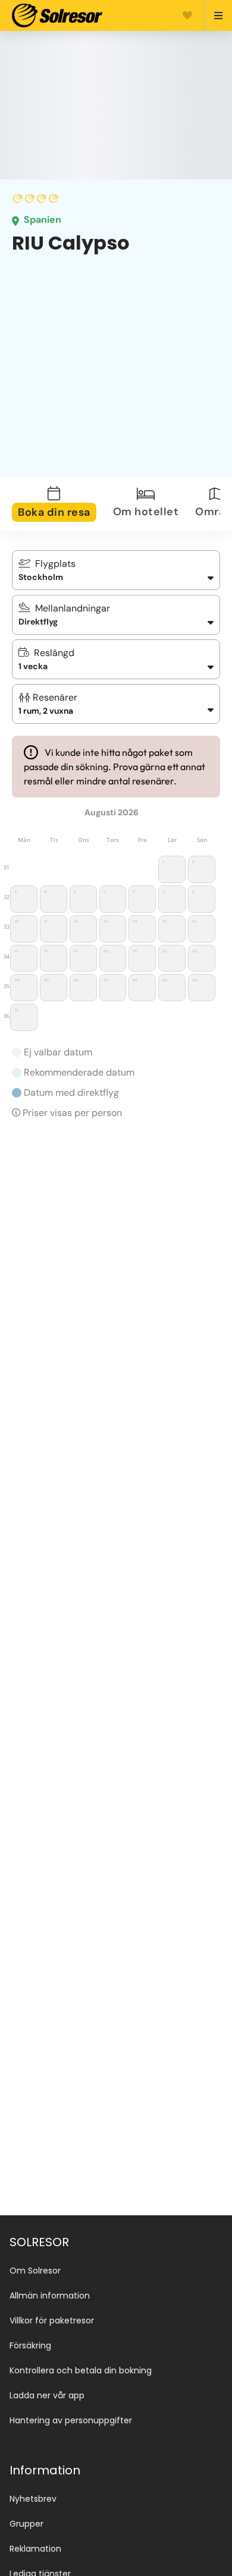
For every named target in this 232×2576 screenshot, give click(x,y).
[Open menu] (213, 15)
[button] (116, 704)
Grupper (26, 2524)
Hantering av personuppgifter (71, 2420)
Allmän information (50, 2296)
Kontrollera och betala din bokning (81, 2370)
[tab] (61, 504)
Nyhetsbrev (33, 2499)
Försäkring (30, 2345)
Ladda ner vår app (47, 2395)
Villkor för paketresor (52, 2320)
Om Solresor (35, 2271)
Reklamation (35, 2549)
